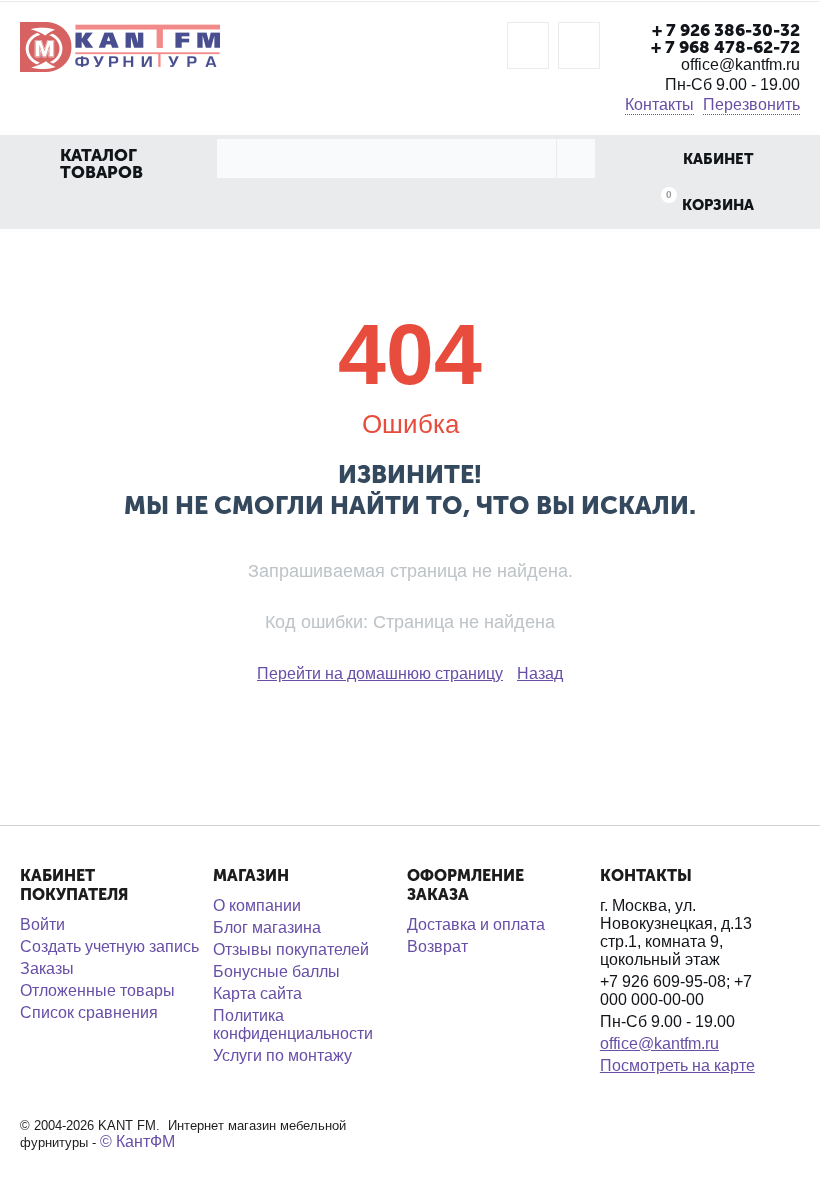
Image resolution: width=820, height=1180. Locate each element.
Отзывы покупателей (291, 949)
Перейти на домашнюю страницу (380, 673)
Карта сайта (257, 993)
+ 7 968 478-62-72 (725, 47)
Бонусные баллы (276, 971)
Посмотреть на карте (677, 1065)
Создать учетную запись (109, 946)
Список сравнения (89, 1012)
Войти (42, 924)
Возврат (437, 946)
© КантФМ (137, 1141)
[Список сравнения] (579, 45)
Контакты (659, 104)
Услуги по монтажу (282, 1055)
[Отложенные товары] (528, 45)
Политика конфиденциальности (293, 1024)
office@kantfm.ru (659, 1043)
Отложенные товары (97, 990)
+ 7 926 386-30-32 (726, 30)
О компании (257, 905)
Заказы (47, 968)
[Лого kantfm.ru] (120, 45)
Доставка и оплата (476, 924)
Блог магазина (267, 927)
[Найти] (575, 158)
